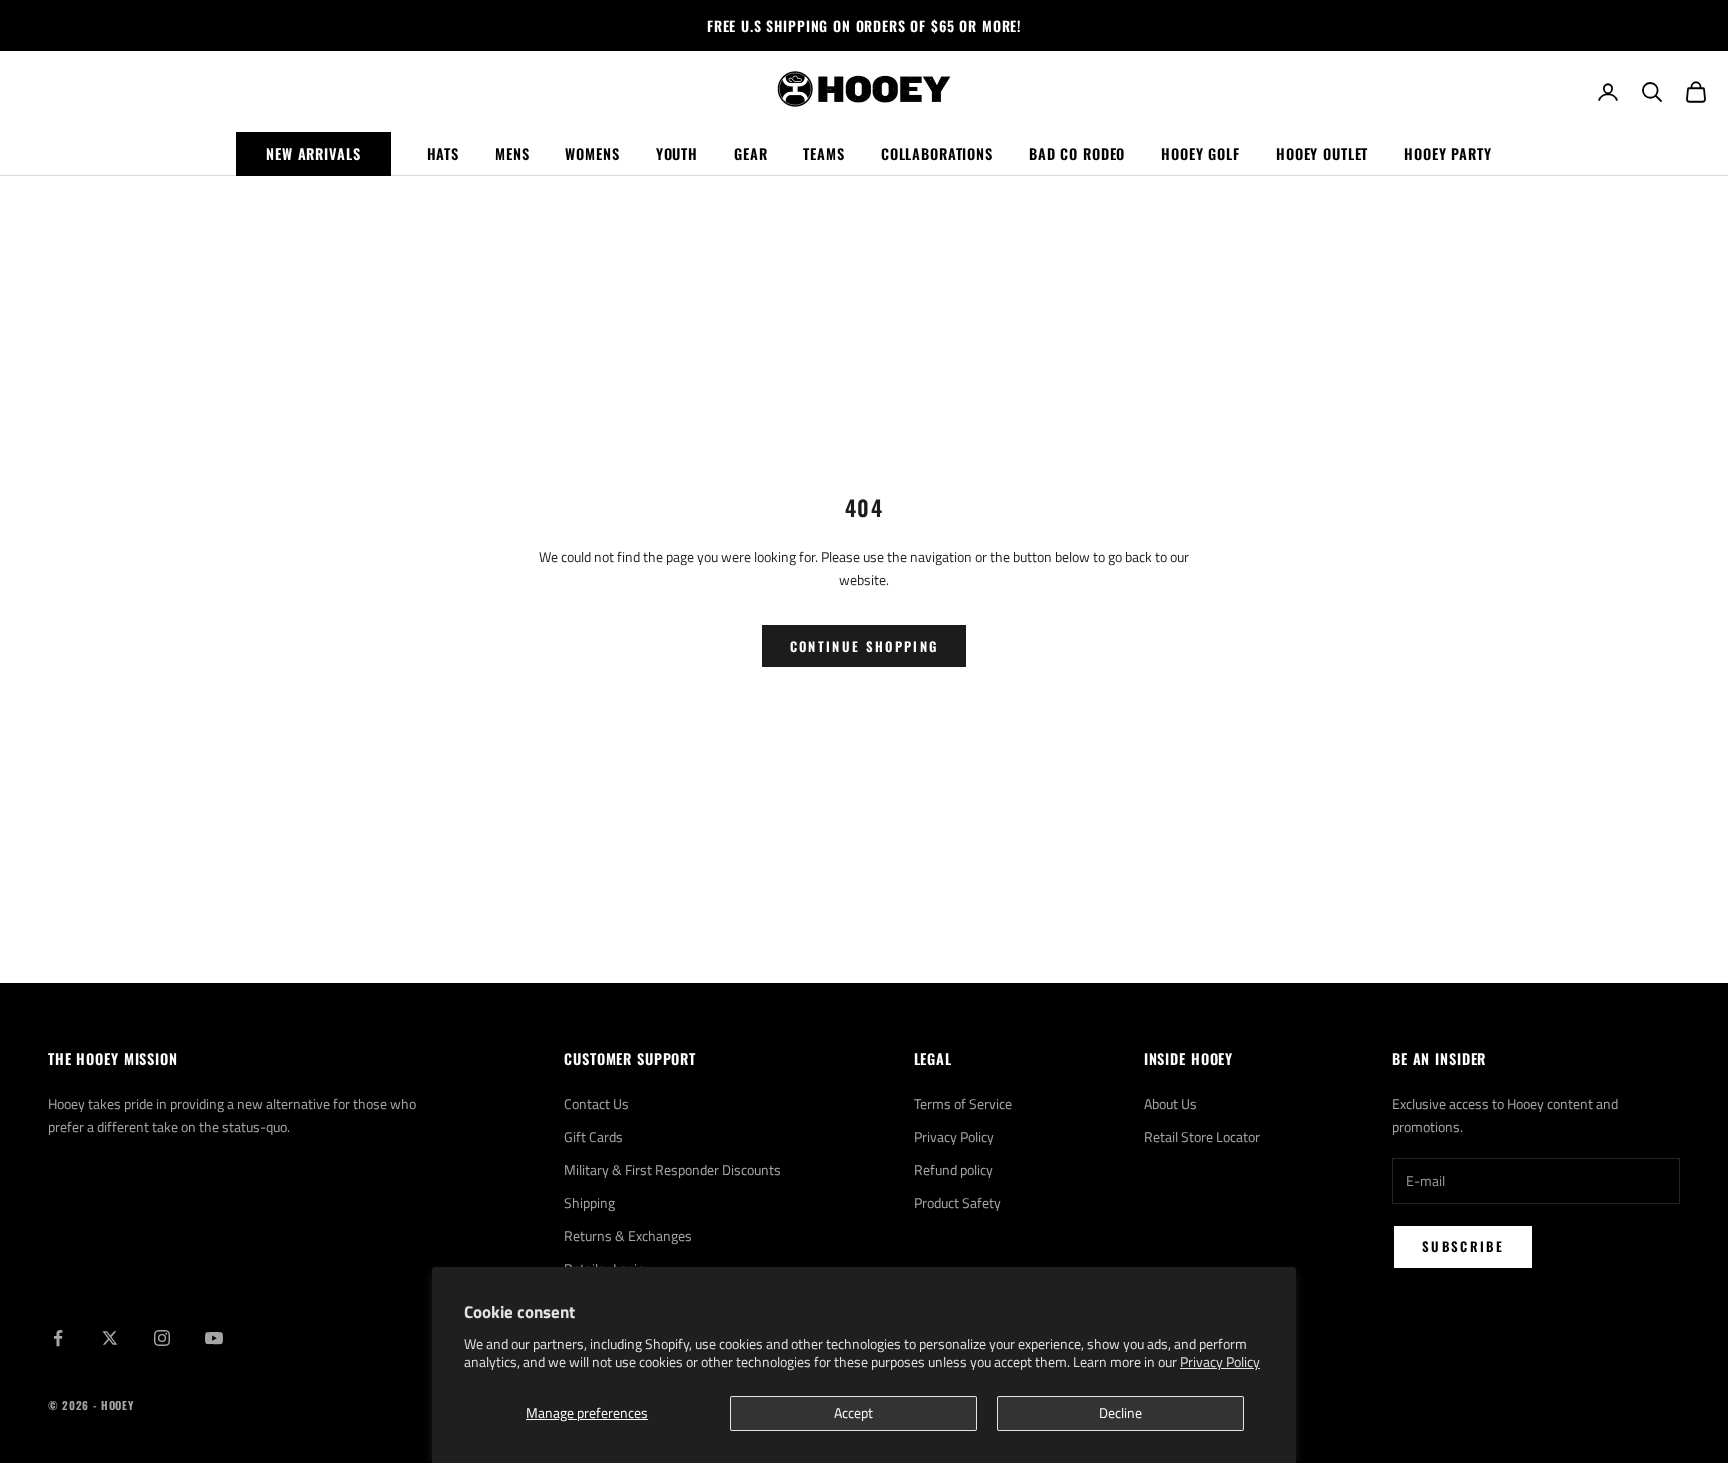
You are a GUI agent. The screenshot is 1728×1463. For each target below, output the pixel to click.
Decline (1120, 1412)
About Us (1170, 1103)
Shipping (589, 1202)
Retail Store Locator (1202, 1136)
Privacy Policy (1220, 1361)
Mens (512, 153)
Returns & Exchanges (628, 1235)
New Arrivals (313, 153)
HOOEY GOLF (1200, 153)
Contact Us (596, 1103)
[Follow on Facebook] (58, 1338)
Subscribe (1463, 1246)
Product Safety (957, 1202)
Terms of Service (963, 1103)
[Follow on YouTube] (214, 1338)
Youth (677, 153)
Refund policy (953, 1169)
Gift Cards (593, 1136)
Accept (853, 1412)
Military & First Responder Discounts (672, 1169)
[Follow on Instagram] (162, 1338)
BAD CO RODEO (1077, 153)
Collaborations (937, 153)
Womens (592, 153)
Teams (823, 153)
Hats (443, 153)
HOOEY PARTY (1448, 153)
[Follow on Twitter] (110, 1338)
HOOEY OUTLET (1322, 153)
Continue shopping (864, 646)
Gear (750, 153)
